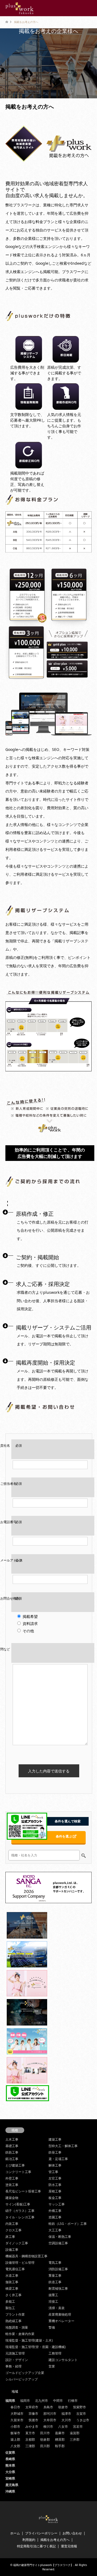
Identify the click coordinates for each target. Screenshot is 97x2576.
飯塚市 (15, 2433)
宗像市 (33, 2414)
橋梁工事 (12, 2288)
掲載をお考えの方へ (55, 2540)
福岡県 (10, 2401)
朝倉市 (63, 2407)
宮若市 (78, 2426)
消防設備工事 (58, 2269)
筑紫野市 (79, 2407)
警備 (52, 2327)
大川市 (66, 2420)
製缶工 (10, 2308)
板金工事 (55, 2198)
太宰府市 (32, 2407)
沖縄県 (10, 2491)
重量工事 (55, 2276)
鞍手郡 (60, 2446)
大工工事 (55, 2230)
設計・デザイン (17, 2360)
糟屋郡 (60, 2439)
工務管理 (55, 2353)
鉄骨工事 (55, 2152)
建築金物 (12, 2198)
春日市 (15, 2407)
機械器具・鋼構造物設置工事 (26, 2256)
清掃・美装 (57, 2308)
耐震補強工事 (58, 2288)
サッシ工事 (57, 2204)
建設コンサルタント (63, 2360)
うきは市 (83, 2420)
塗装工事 (12, 2185)
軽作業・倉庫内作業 (20, 2334)
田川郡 (45, 2446)
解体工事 (55, 2165)
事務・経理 (13, 2366)
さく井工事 (13, 2295)
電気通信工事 (15, 2269)
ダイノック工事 (17, 2243)
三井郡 (75, 2439)
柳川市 (48, 2426)
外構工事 (55, 2211)
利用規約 (29, 2540)
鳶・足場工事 (58, 2159)
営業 (52, 2366)
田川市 (45, 2433)
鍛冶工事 (12, 2159)
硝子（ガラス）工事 (20, 2211)
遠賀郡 (75, 2433)
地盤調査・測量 (17, 2327)
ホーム (15, 2533)
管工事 (53, 2172)
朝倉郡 (45, 2439)
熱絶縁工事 (13, 2321)
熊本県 (10, 2465)
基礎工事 (12, 2146)
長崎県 (10, 2459)
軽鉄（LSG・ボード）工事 (68, 2224)
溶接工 (53, 2301)
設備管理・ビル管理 (20, 2263)
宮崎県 (10, 2478)
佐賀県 (10, 2452)
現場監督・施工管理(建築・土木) (29, 2340)
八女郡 (15, 2446)
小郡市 (15, 2426)
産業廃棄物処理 (60, 2314)
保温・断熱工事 (60, 2237)
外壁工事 (12, 2178)
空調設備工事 (58, 2243)
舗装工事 (12, 2282)
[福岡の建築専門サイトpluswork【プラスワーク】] (20, 8)
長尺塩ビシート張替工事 (23, 2191)
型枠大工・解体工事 (63, 2146)
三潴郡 (30, 2446)
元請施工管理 (15, 2353)
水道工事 (12, 2276)
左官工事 (55, 2178)
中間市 (58, 2401)
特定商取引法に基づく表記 (36, 2546)
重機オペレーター (61, 2321)
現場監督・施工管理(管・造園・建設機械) (36, 2347)
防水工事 (55, 2185)
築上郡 (15, 2439)
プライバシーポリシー (41, 2533)
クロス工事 (13, 2230)
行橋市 (73, 2401)
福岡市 (25, 2401)
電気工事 (55, 2263)
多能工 (10, 2301)
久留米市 (17, 2420)
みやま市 (32, 2426)
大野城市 (17, 2414)
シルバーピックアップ (22, 2379)
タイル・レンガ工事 (20, 2217)
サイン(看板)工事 (18, 2204)
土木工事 (12, 2139)
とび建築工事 (15, 2165)
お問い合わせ (72, 2533)
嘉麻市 (60, 2433)
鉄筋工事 (12, 2152)
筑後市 (33, 2420)
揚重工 (53, 2295)
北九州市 (41, 2401)
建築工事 (55, 2139)
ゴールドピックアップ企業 (25, 2373)
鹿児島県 (12, 2485)
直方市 (30, 2433)
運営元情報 (69, 2546)
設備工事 (12, 2250)
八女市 (63, 2426)
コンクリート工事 (18, 2172)
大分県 (10, 2472)
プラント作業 (15, 2314)
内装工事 (12, 2224)
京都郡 (30, 2439)
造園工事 (55, 2217)
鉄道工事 (55, 2282)
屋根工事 (55, 2191)
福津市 (66, 2414)
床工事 (10, 2237)
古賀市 (81, 2414)
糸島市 (48, 2407)
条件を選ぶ (64, 1836)
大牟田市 (50, 2420)
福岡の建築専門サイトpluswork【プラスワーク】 (43, 2565)
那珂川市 (50, 2414)
